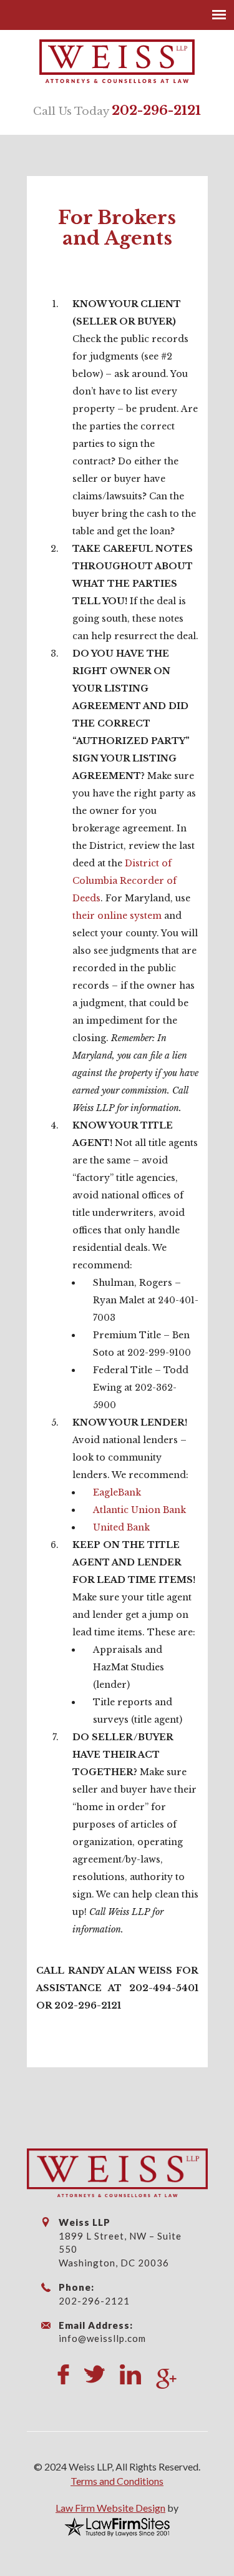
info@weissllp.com (102, 2338)
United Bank (121, 1527)
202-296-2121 (156, 110)
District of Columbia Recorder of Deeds (124, 881)
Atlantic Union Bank (139, 1510)
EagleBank (117, 1492)
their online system (117, 916)
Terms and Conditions (117, 2481)
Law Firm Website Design (110, 2508)
